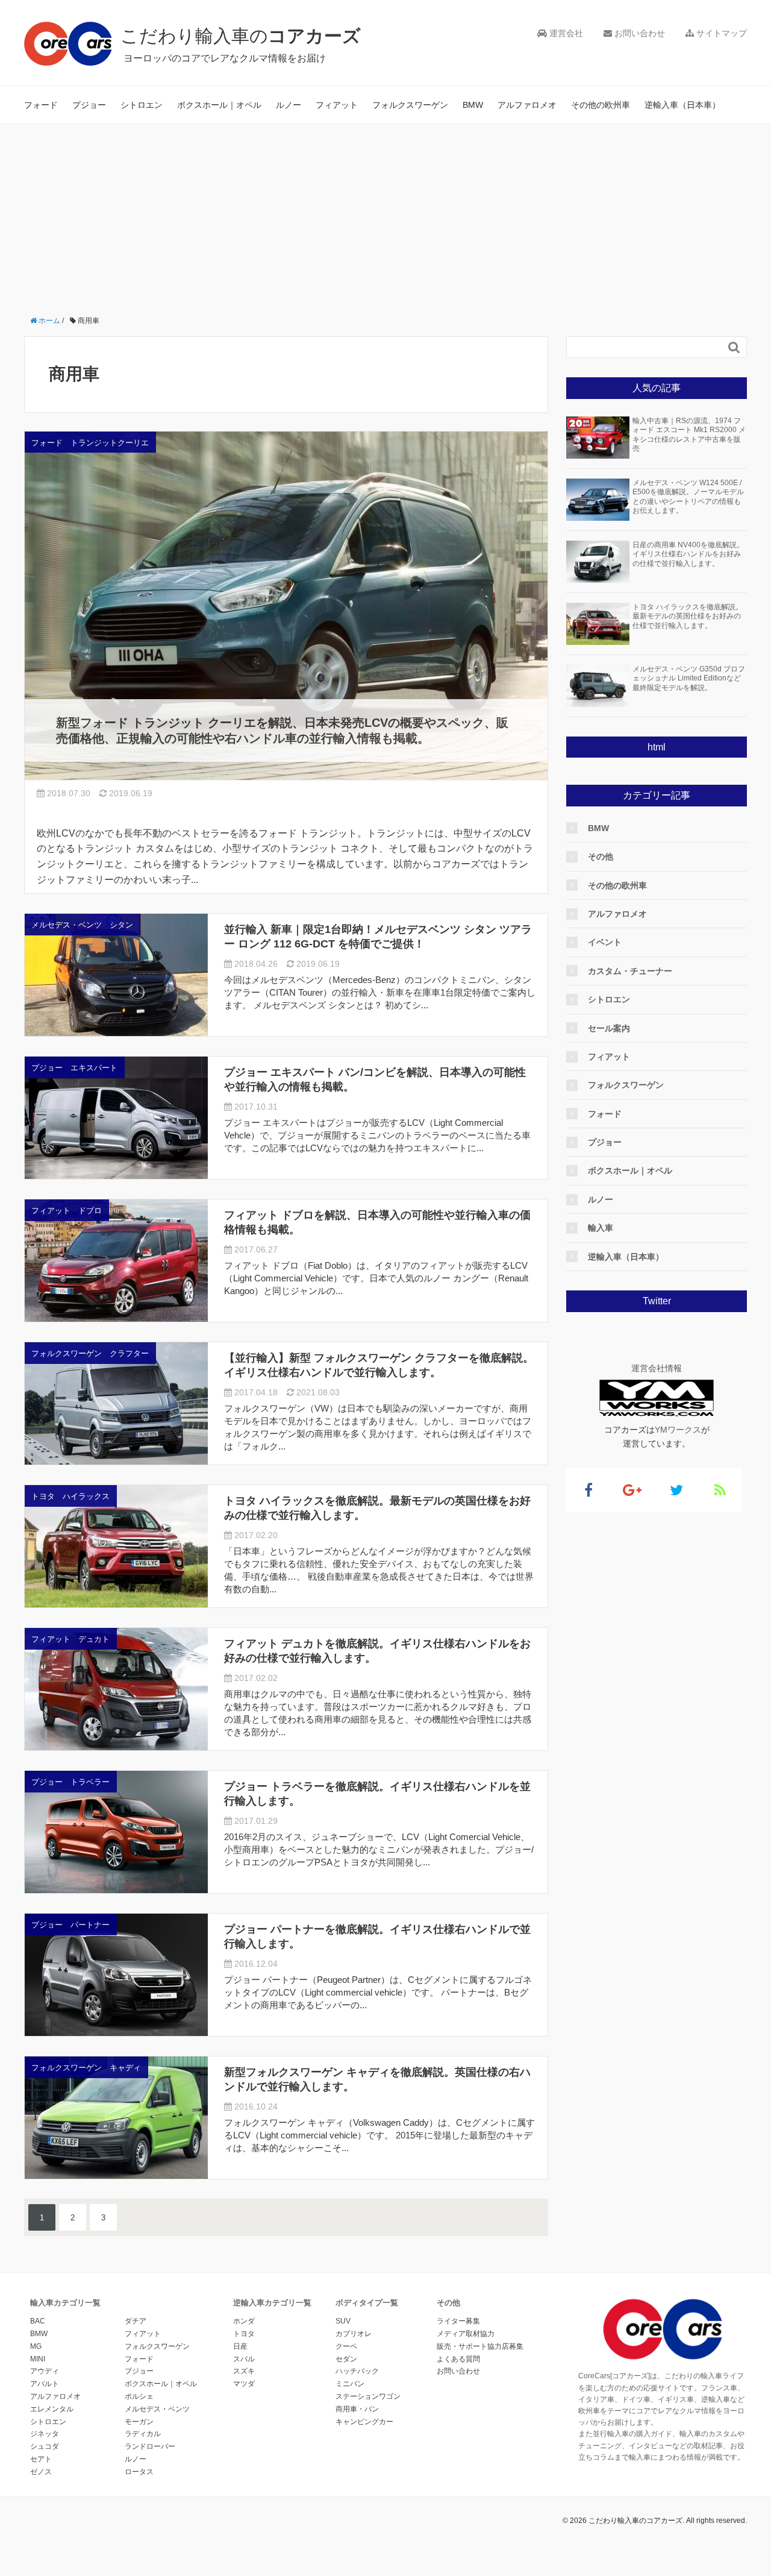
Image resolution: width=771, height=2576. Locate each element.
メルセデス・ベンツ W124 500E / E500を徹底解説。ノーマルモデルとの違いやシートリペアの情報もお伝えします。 (688, 497)
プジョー (89, 105)
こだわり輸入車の (241, 36)
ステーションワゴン (368, 2396)
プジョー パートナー (70, 1925)
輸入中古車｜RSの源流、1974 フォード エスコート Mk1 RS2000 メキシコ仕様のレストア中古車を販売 (689, 435)
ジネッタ (45, 2434)
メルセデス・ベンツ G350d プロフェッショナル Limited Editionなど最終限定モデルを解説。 (689, 678)
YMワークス (678, 1430)
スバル (244, 2359)
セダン (346, 2359)
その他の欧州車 (601, 105)
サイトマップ (720, 33)
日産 (240, 2346)
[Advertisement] (385, 215)
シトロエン (142, 105)
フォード (41, 105)
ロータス (139, 2472)
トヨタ (244, 2334)
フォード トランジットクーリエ (90, 443)
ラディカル (143, 2434)
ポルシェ (139, 2396)
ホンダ (244, 2321)
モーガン (139, 2422)
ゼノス (41, 2472)
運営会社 (565, 33)
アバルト (45, 2384)
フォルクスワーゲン (410, 105)
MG (36, 2346)
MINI (38, 2359)
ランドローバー (150, 2446)
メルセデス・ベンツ (157, 2409)
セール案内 (609, 1028)
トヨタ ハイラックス (70, 1496)
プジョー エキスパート (74, 1068)
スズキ (244, 2371)
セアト (41, 2459)
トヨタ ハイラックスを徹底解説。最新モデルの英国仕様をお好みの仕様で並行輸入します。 (688, 616)
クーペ (346, 2346)
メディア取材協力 (466, 2334)
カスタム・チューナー (630, 971)
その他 (601, 856)
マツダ (244, 2384)
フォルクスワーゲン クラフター (90, 1353)
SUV (343, 2321)
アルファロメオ (527, 105)
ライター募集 (458, 2321)
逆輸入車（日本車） (682, 105)
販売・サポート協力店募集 (480, 2346)
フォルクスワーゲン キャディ (86, 2068)
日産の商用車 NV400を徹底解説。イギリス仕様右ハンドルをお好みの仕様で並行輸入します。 (688, 554)
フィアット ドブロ (67, 1211)
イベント (605, 942)
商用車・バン (357, 2409)
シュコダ (45, 2446)
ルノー (289, 105)
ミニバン (350, 2384)
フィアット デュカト (70, 1639)
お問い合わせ (638, 33)
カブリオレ (354, 2334)
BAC (38, 2321)
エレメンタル (52, 2409)
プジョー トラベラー (70, 1782)
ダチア (136, 2321)
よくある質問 (458, 2359)
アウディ (45, 2371)
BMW (473, 105)
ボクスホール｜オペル (219, 105)
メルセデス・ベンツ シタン (82, 925)
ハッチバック (357, 2371)
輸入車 (601, 1228)
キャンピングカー (364, 2422)
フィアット (337, 105)
